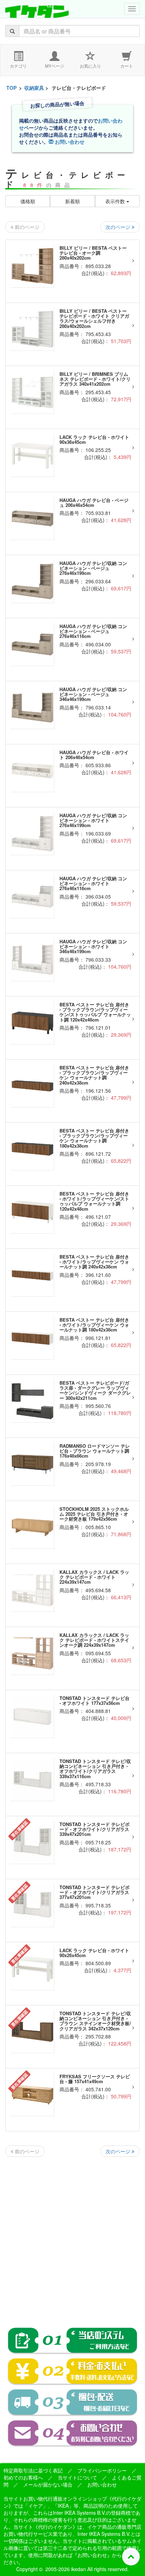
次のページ (119, 227)
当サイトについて (77, 2477)
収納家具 (34, 88)
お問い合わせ (69, 142)
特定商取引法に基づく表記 (33, 2470)
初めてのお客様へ (23, 2477)
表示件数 (116, 201)
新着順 (72, 201)
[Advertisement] (72, 2236)
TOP (11, 88)
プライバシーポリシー (102, 2470)
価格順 (28, 201)
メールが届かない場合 (48, 2484)
